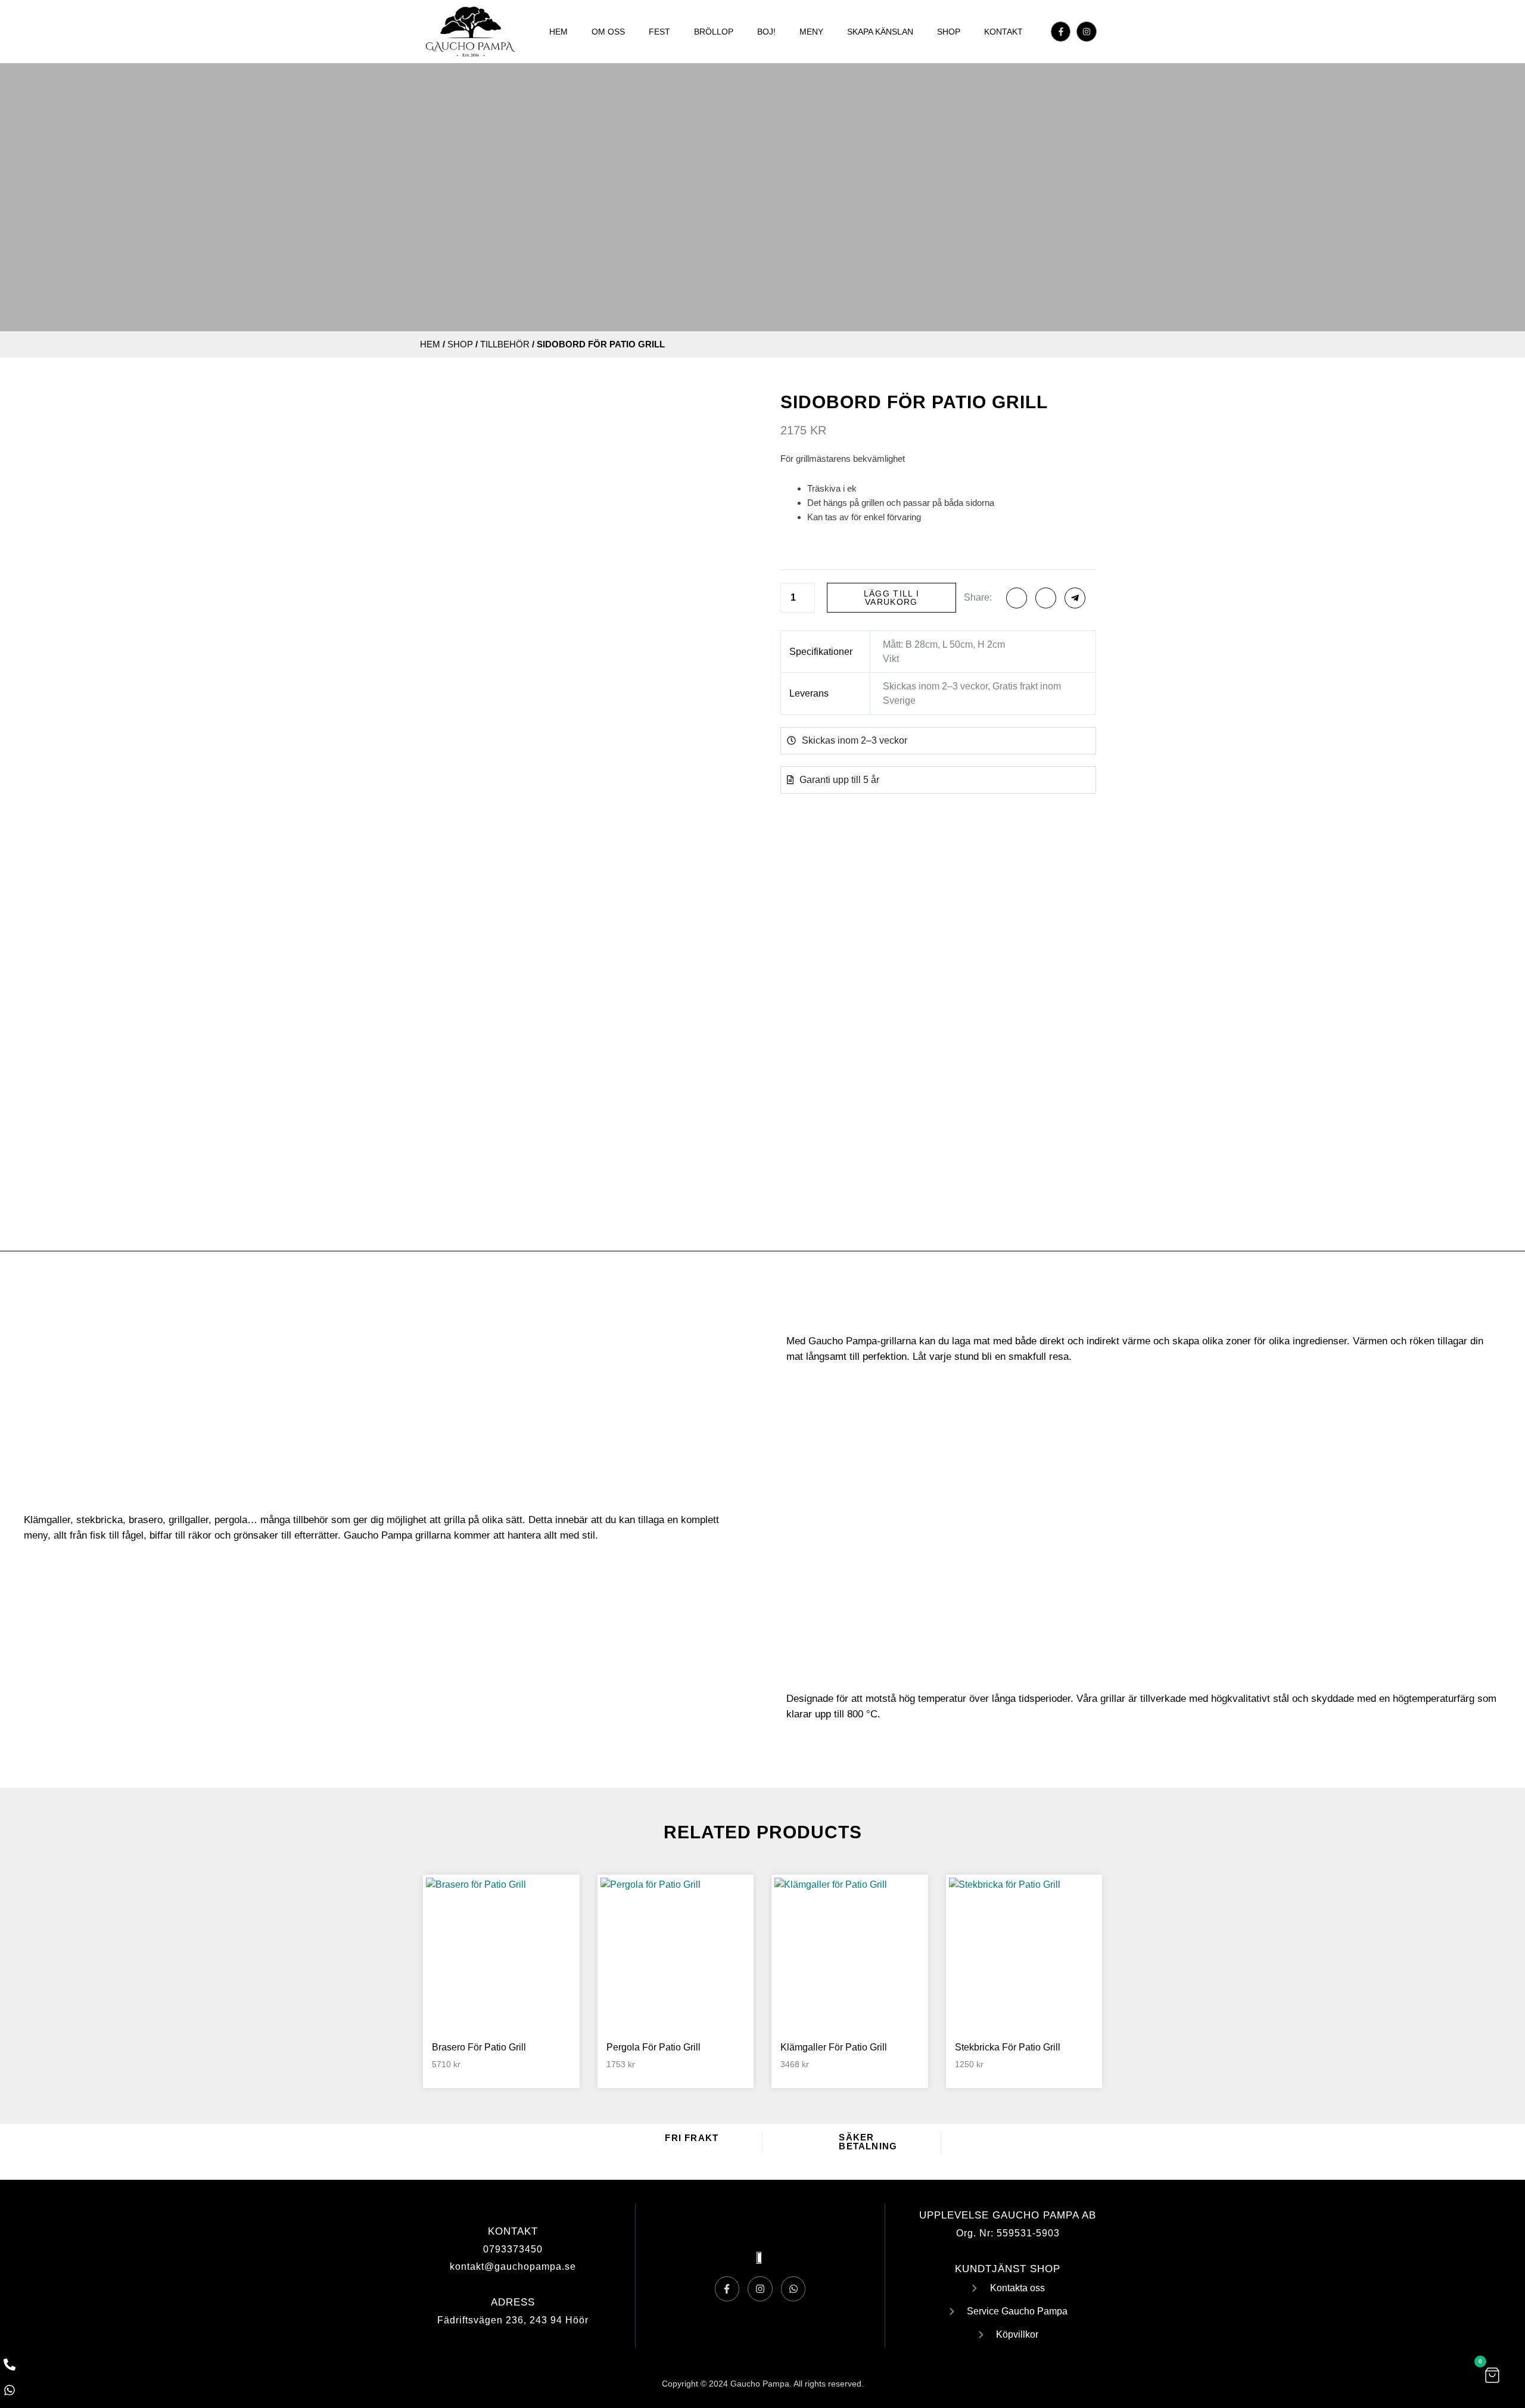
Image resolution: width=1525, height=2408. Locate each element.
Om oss (608, 32)
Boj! (766, 32)
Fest (659, 32)
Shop (949, 32)
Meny (811, 32)
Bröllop (714, 32)
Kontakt (1003, 32)
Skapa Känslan (880, 32)
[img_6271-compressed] (470, 1001)
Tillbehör (505, 344)
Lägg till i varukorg (891, 598)
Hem (558, 32)
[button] (1492, 2375)
